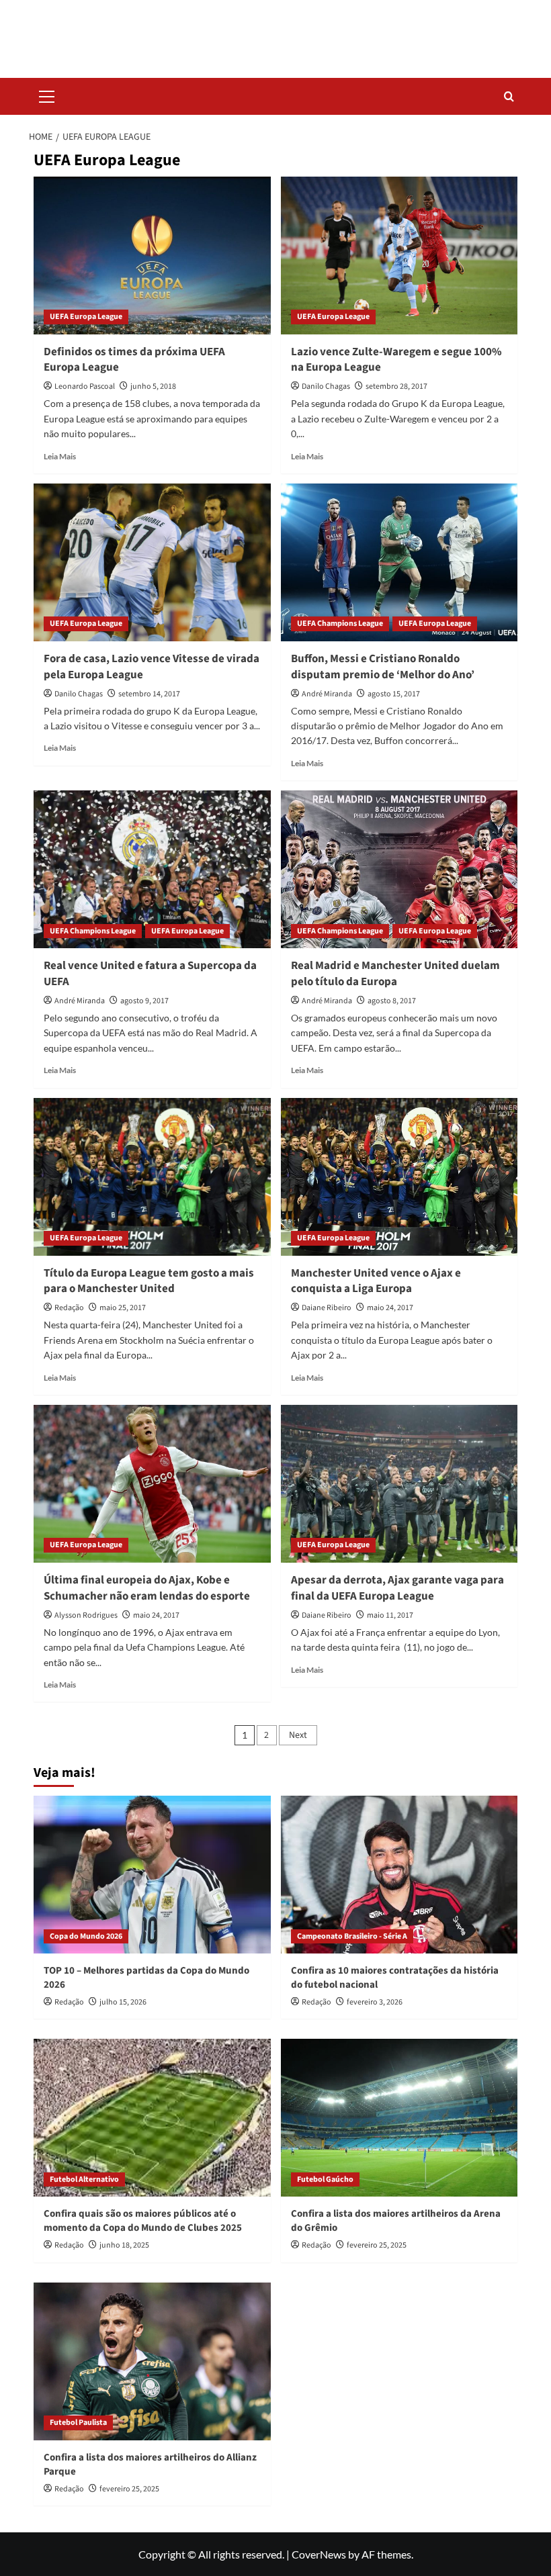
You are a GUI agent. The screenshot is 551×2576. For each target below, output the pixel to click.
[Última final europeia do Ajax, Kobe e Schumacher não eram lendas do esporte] (152, 1484)
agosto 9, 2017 (144, 1001)
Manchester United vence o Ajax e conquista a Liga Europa (376, 1281)
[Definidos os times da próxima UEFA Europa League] (152, 256)
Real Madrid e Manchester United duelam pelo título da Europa (395, 974)
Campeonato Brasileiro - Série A (352, 1936)
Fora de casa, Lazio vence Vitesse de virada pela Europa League (152, 667)
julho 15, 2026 (123, 2002)
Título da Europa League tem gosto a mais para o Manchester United (149, 1281)
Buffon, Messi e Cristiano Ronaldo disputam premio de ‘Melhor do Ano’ (383, 667)
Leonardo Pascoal (85, 386)
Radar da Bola (275, 30)
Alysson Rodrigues (86, 1615)
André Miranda (327, 694)
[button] (47, 95)
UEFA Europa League (86, 317)
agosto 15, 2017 (394, 694)
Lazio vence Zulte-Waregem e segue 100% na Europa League (396, 360)
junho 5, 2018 (153, 386)
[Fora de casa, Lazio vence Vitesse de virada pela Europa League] (152, 562)
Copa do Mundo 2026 (86, 1936)
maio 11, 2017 (390, 1615)
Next (298, 1735)
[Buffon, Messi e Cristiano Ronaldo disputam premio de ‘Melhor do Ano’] (399, 562)
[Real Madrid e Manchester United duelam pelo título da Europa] (399, 869)
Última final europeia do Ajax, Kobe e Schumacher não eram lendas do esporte (147, 1588)
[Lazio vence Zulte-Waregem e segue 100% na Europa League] (399, 256)
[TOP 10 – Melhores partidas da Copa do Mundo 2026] (152, 1875)
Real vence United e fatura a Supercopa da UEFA (150, 974)
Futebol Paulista (78, 2423)
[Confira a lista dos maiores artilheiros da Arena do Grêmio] (399, 2118)
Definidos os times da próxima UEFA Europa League (134, 360)
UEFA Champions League (340, 624)
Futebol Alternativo (84, 2179)
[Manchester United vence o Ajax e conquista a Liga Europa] (399, 1177)
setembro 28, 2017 (396, 386)
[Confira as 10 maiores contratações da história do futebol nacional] (399, 1875)
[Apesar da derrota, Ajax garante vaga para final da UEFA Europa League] (399, 1484)
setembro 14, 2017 (149, 694)
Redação (69, 1308)
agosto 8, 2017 (392, 1001)
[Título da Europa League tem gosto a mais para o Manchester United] (152, 1177)
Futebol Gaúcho (325, 2179)
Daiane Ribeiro (327, 1308)
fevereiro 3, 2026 (375, 2002)
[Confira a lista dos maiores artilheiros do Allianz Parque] (152, 2361)
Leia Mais (60, 456)
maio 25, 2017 (123, 1308)
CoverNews (319, 2554)
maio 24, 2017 (390, 1308)
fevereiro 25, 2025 (377, 2245)
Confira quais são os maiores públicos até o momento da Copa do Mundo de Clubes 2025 (143, 2221)
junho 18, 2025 (124, 2245)
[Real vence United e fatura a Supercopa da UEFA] (152, 869)
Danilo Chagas (326, 386)
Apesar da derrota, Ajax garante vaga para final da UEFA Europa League (397, 1588)
